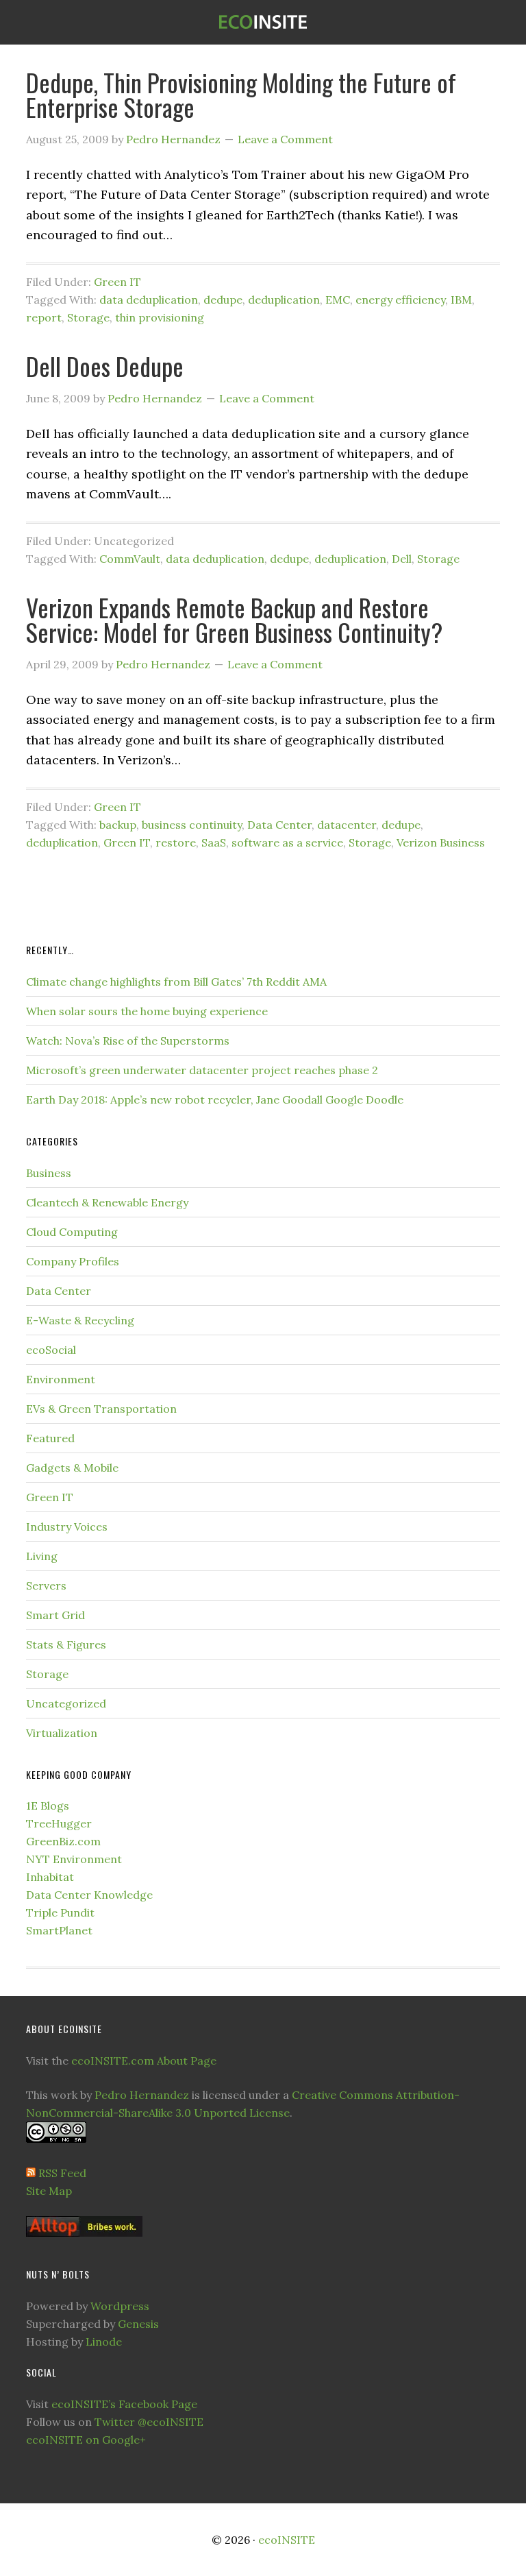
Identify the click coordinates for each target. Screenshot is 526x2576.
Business (49, 1173)
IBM (461, 300)
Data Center (279, 825)
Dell (402, 559)
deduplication (284, 300)
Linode (104, 2342)
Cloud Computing (72, 1232)
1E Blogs (48, 1806)
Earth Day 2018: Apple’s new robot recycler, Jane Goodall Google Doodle (215, 1099)
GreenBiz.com (63, 1841)
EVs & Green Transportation (101, 1409)
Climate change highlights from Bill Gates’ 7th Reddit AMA (176, 982)
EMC (338, 300)
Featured (50, 1438)
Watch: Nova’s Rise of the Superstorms (128, 1041)
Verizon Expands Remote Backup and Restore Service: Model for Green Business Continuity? (234, 619)
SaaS (214, 842)
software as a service (287, 842)
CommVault (130, 559)
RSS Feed (62, 2173)
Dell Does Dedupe (105, 366)
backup (118, 825)
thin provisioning (160, 317)
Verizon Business (441, 842)
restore (176, 842)
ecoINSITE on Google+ (86, 2440)
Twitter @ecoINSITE (149, 2422)
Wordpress (120, 2306)
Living (42, 1556)
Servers (46, 1585)
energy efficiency (400, 300)
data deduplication (149, 300)
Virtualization (62, 1733)
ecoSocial (51, 1350)
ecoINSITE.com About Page (144, 2061)
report (44, 317)
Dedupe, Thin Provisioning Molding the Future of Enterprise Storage (241, 94)
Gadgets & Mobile (72, 1468)
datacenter (347, 825)
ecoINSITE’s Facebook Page (124, 2404)
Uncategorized (66, 1703)
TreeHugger (59, 1823)
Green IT (117, 282)
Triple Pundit (60, 1912)
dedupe (223, 300)
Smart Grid (55, 1615)
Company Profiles (73, 1261)
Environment (61, 1379)
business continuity (192, 825)
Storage (88, 317)
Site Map (49, 2191)
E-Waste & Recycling (80, 1320)
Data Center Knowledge (89, 1895)
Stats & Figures (66, 1644)
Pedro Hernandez (142, 2095)
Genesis (138, 2324)
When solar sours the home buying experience (147, 1011)
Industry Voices (67, 1527)
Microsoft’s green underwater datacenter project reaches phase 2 (202, 1070)
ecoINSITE (263, 22)
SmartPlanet (59, 1930)
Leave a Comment (285, 139)
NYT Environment (74, 1859)
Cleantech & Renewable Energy (107, 1202)
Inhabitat (50, 1877)
